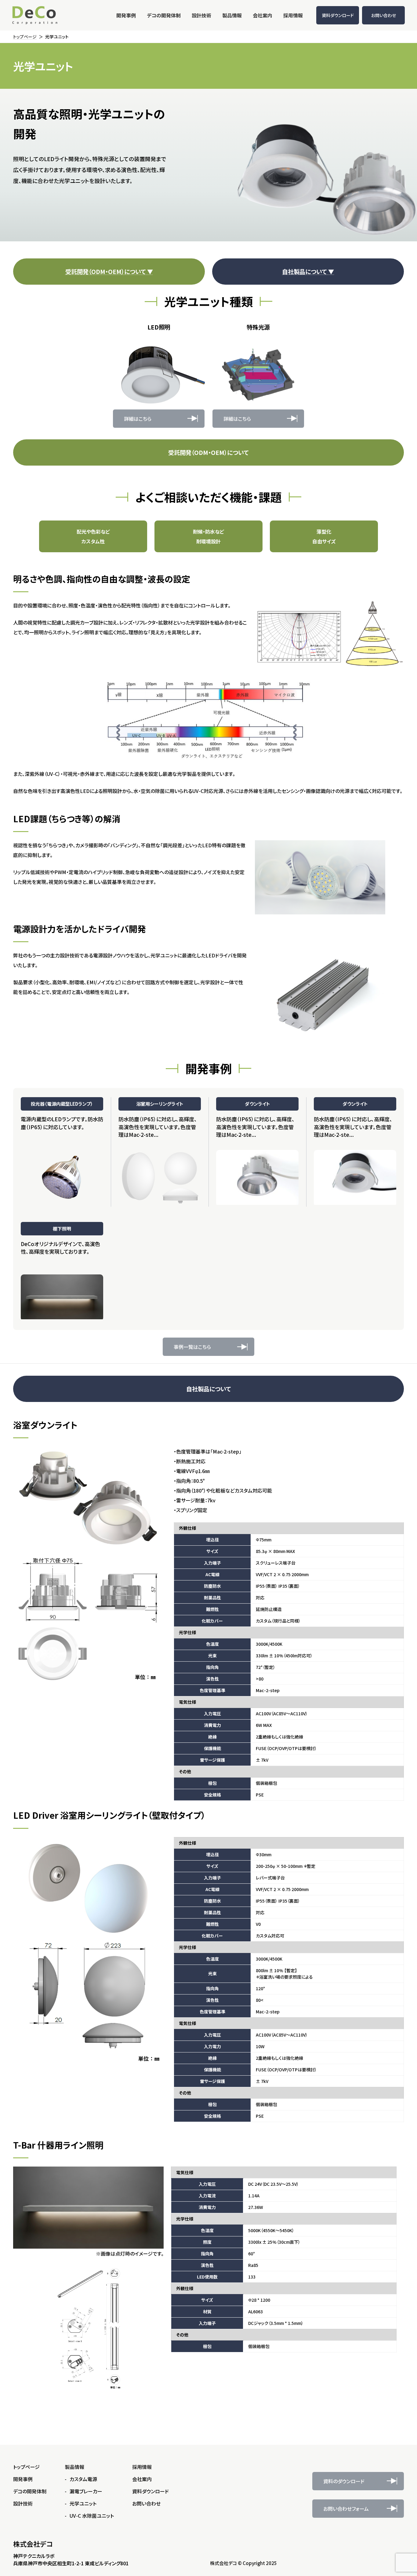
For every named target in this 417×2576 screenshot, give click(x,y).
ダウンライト (257, 1104)
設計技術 (23, 2503)
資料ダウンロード (338, 15)
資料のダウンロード (344, 2481)
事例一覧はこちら (192, 1347)
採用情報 (142, 2467)
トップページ (26, 2467)
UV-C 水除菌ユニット (92, 2516)
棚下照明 (62, 1229)
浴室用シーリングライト (160, 1104)
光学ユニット (83, 2503)
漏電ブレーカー (86, 2491)
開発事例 (23, 2479)
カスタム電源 (83, 2479)
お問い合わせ (384, 15)
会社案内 (142, 2479)
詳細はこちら (138, 419)
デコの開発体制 (30, 2491)
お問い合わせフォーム (346, 2509)
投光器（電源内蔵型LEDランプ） (62, 1104)
